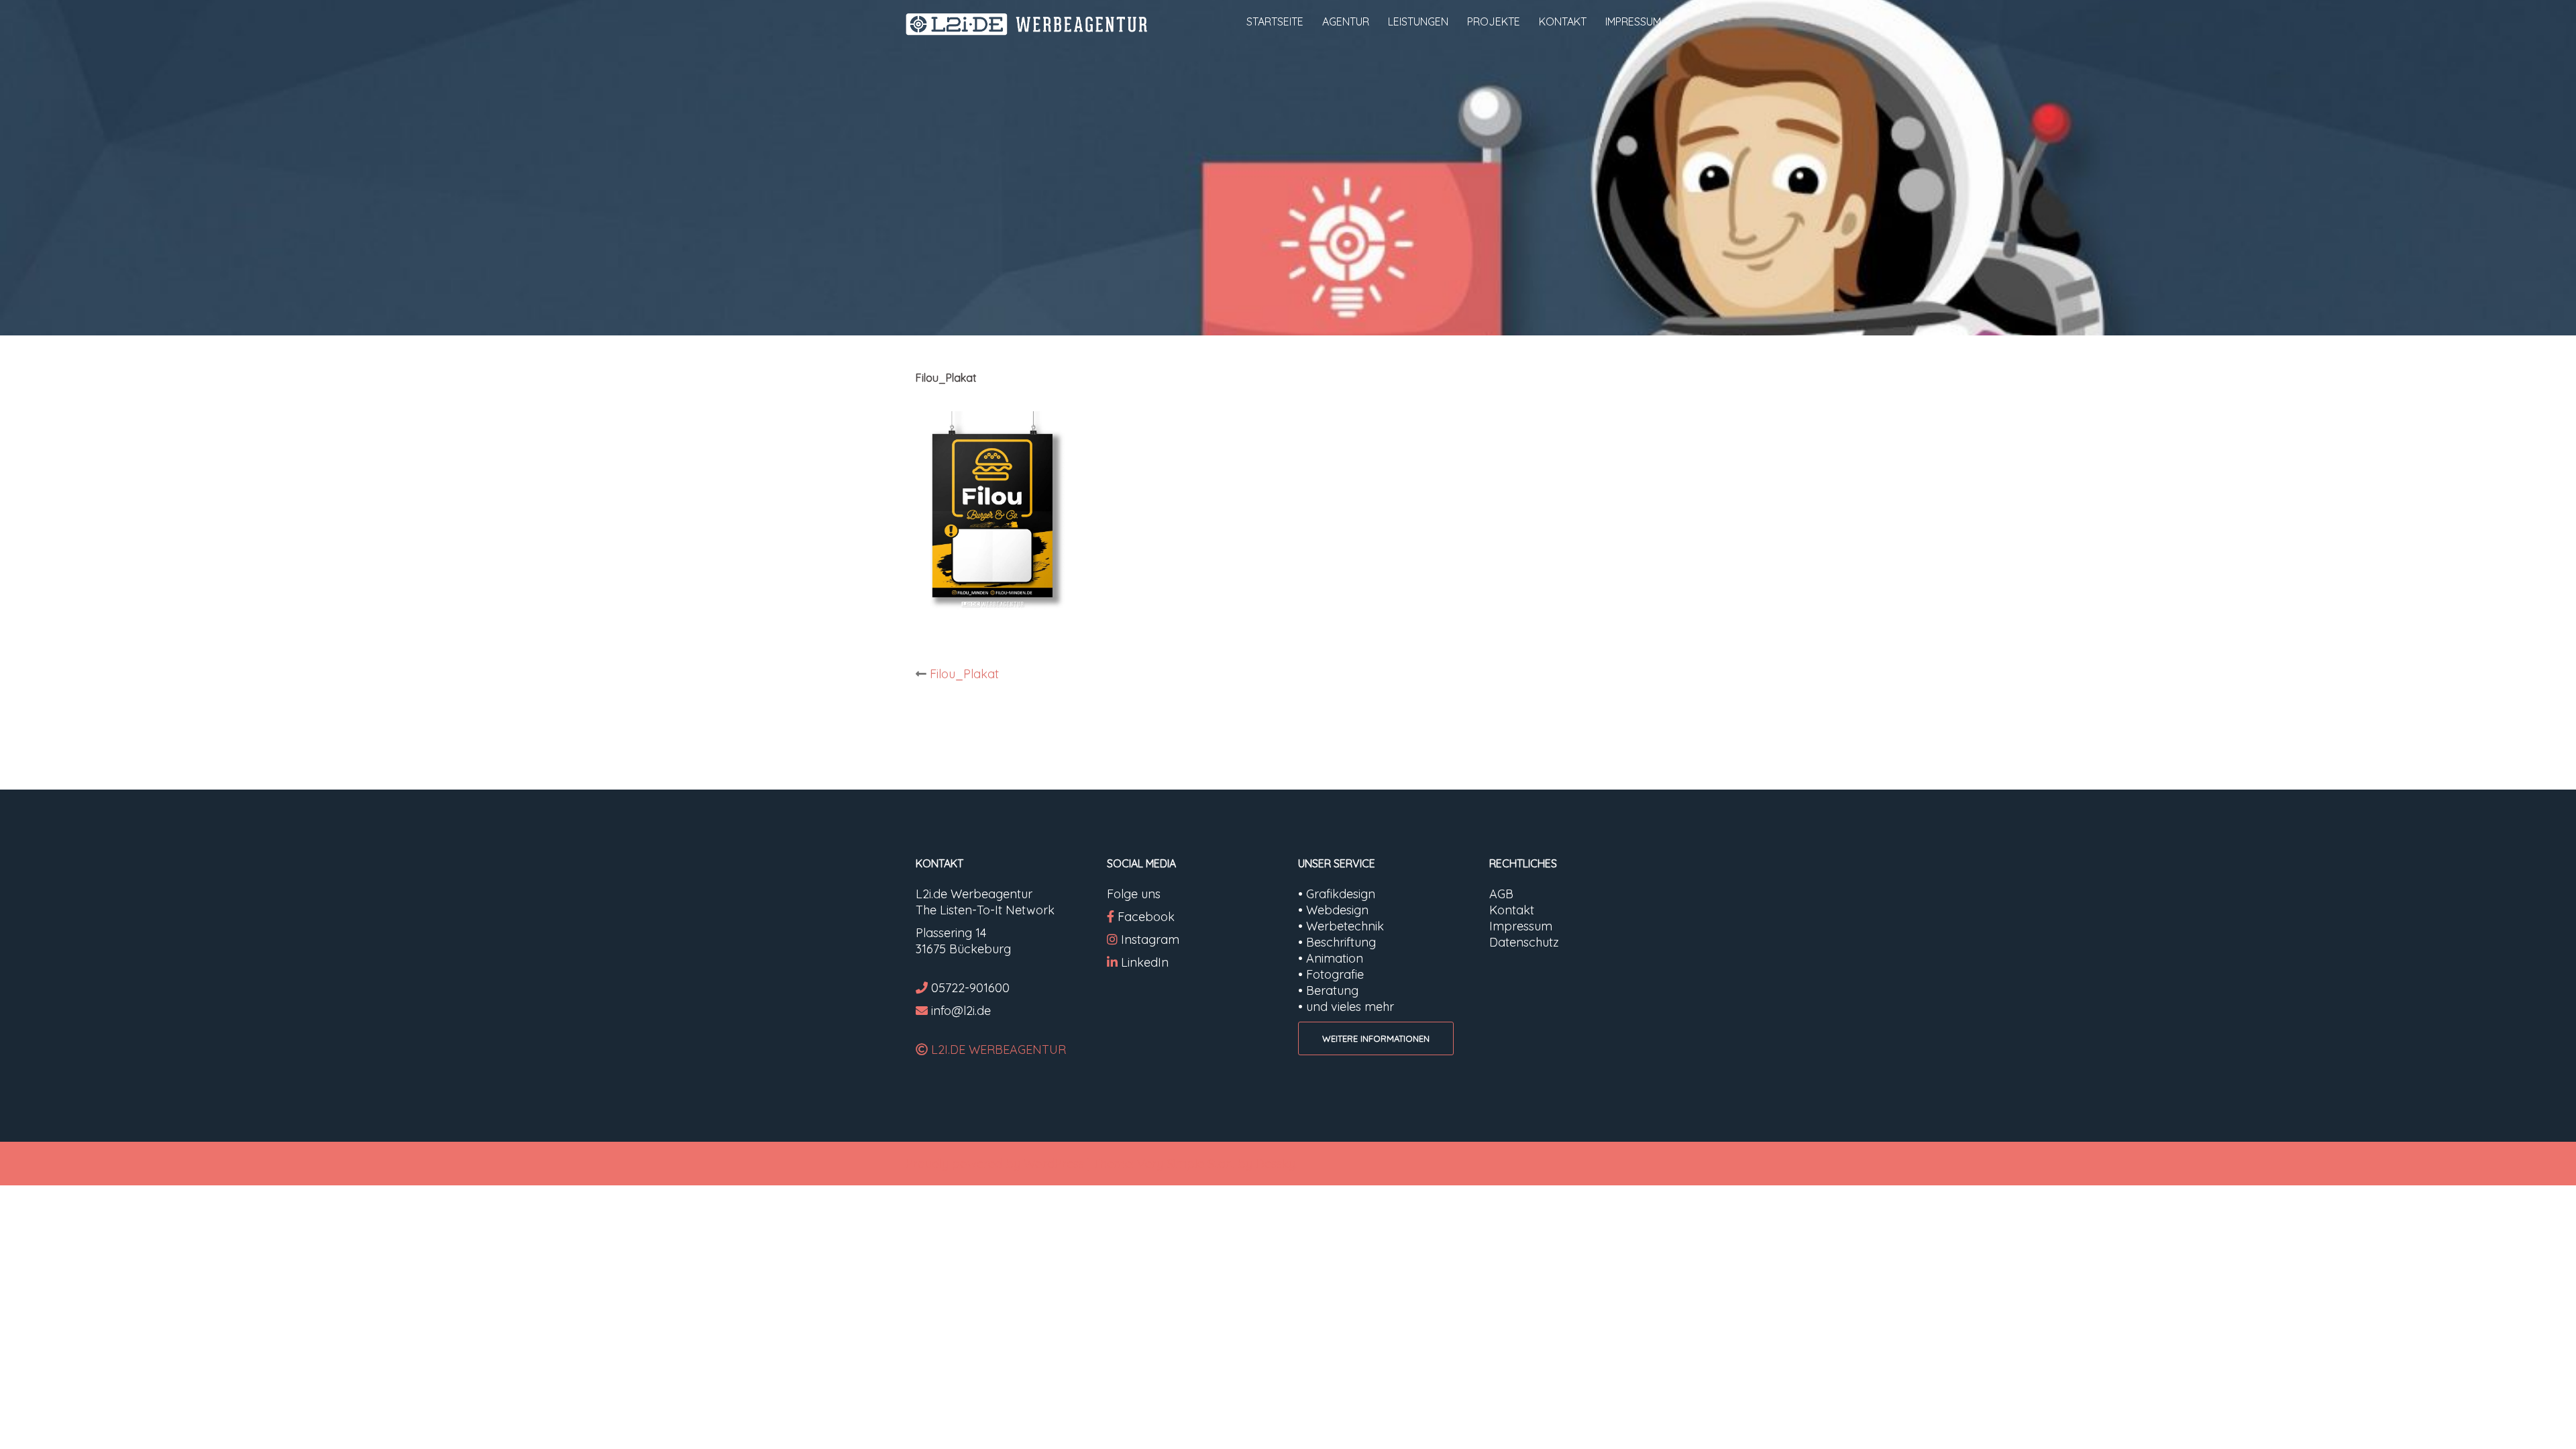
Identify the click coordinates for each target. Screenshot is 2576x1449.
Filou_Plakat (964, 674)
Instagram (1150, 940)
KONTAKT (1563, 21)
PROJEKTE (1494, 21)
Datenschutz (1524, 942)
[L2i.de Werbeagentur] (1026, 23)
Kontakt (1512, 910)
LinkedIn (1145, 962)
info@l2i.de (961, 1011)
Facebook (1146, 917)
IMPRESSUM (1633, 21)
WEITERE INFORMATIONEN (1376, 1038)
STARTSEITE (1275, 21)
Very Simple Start (1186, 1164)
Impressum (1521, 926)
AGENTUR (1346, 21)
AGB (1501, 894)
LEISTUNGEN (1418, 21)
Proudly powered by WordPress (995, 1164)
